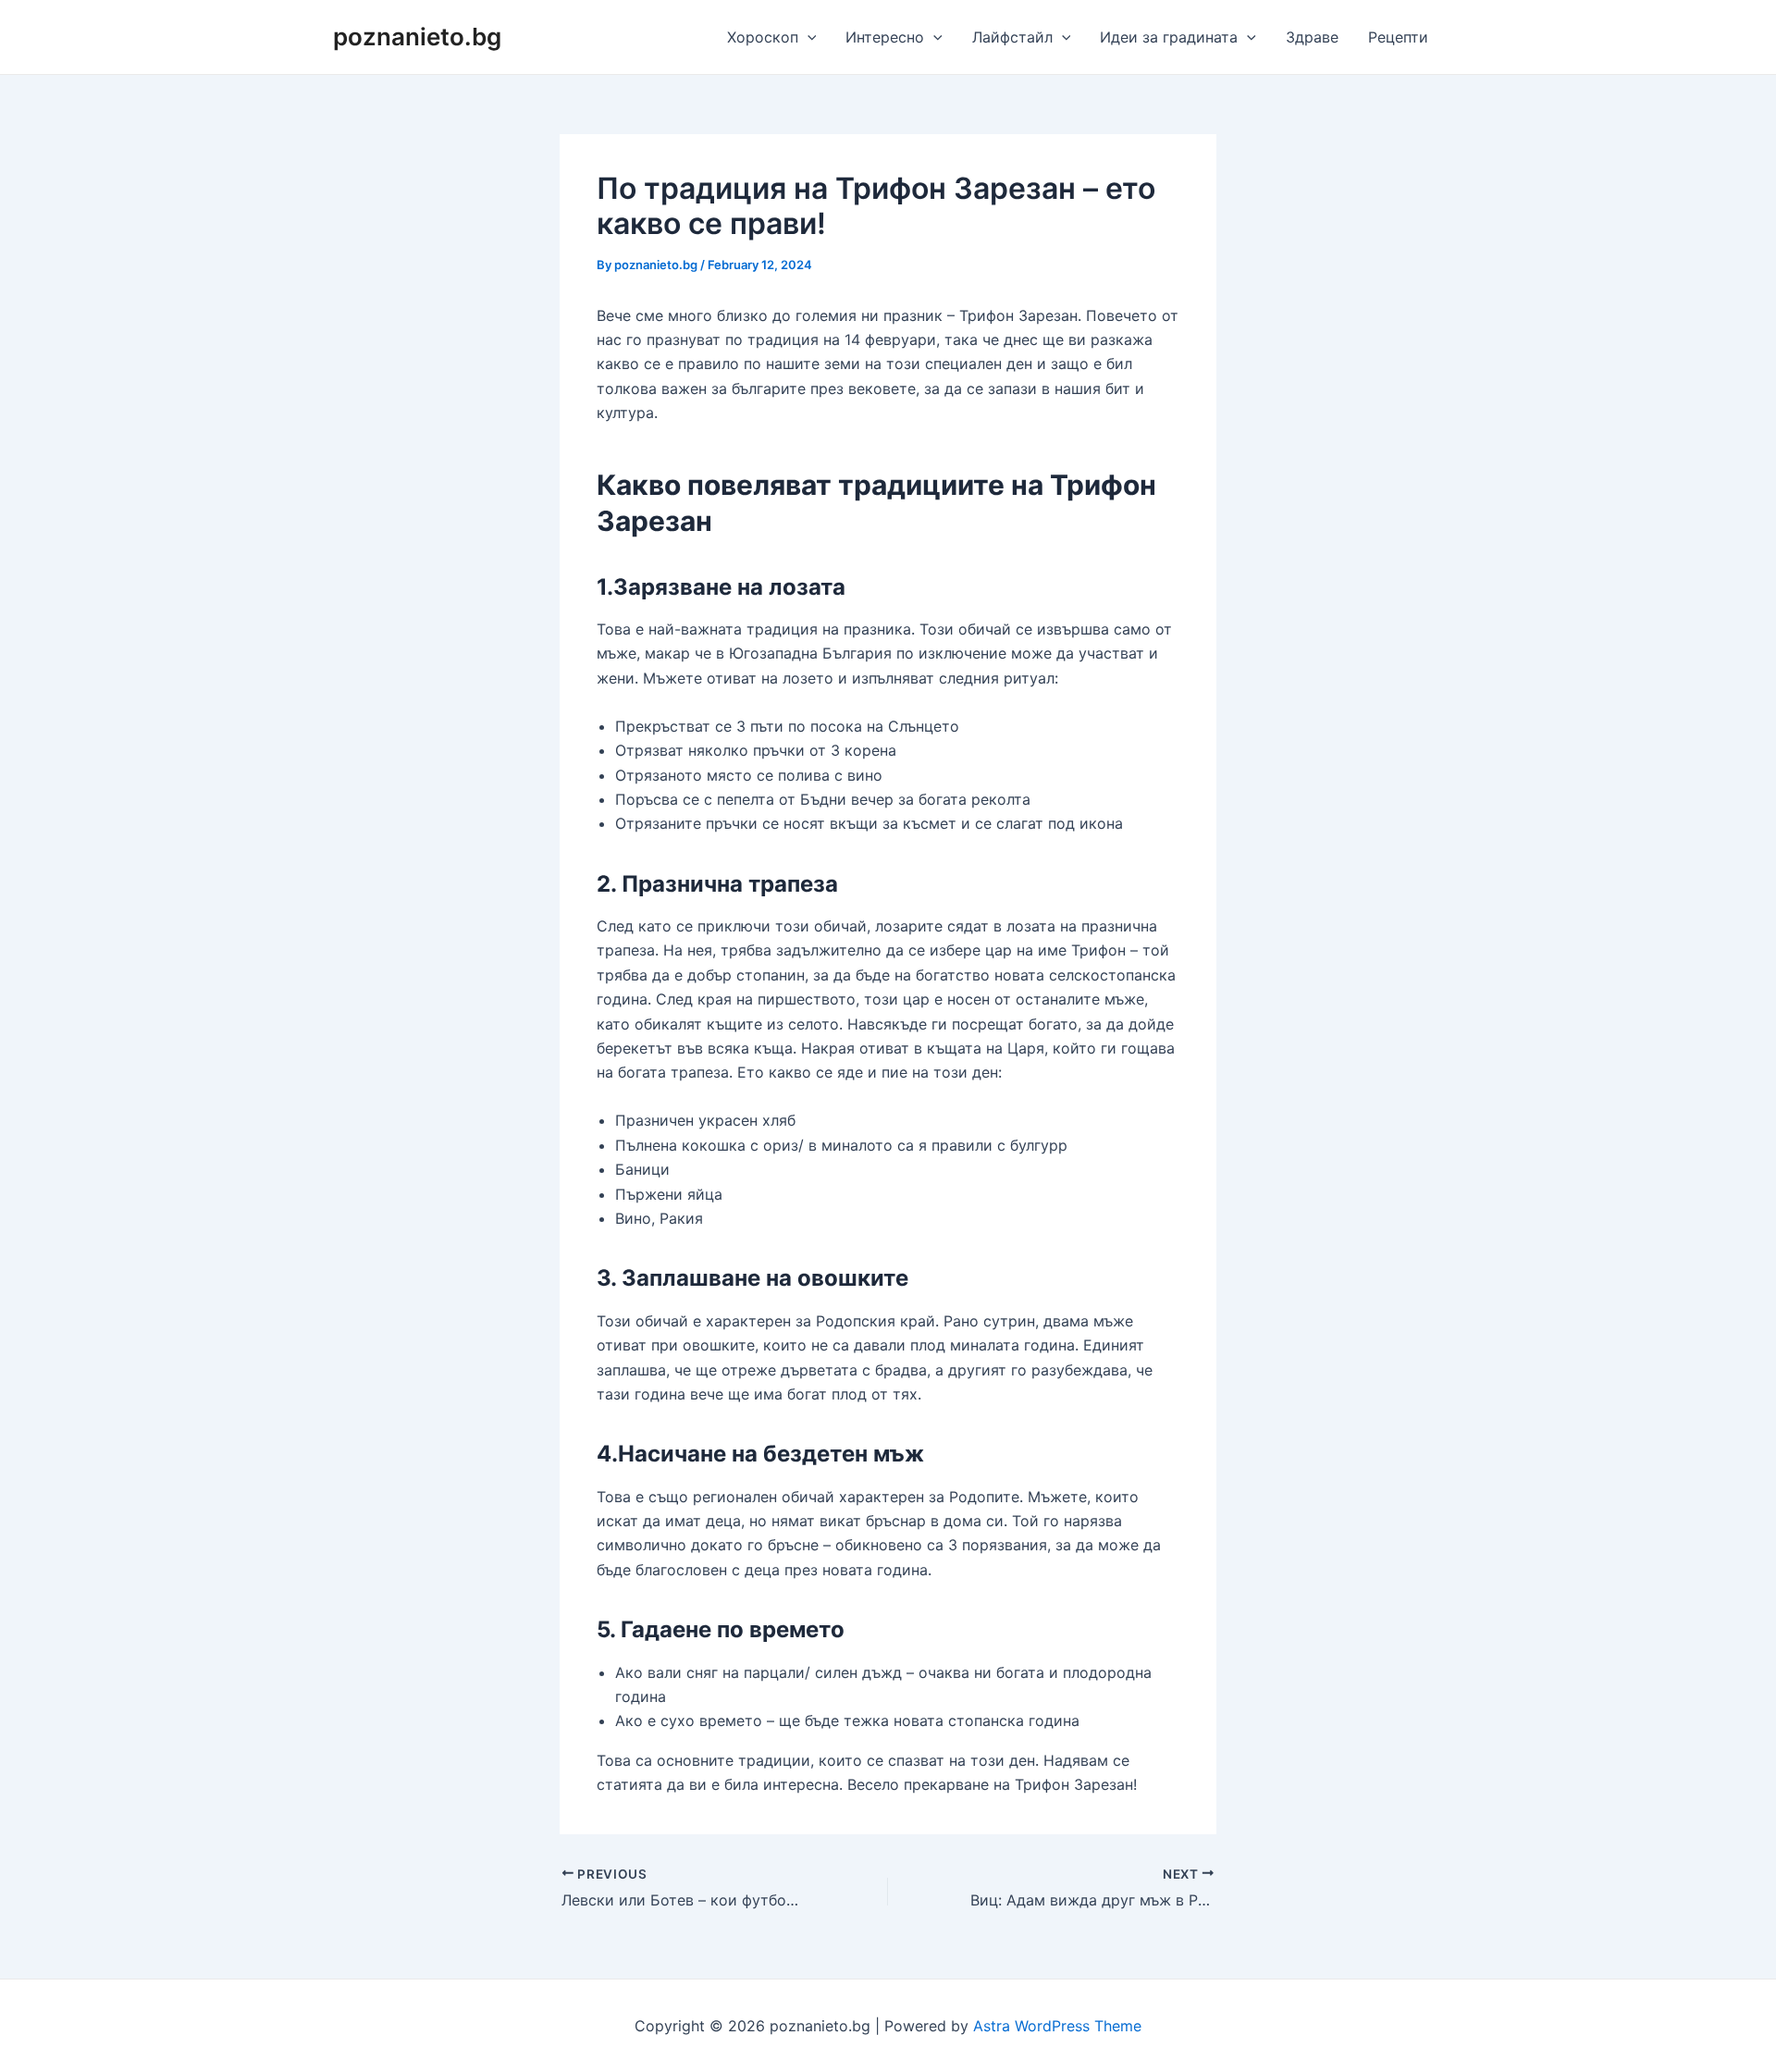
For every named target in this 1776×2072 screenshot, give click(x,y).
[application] (808, 37)
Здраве (1312, 37)
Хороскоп (763, 37)
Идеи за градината (1169, 37)
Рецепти (1398, 37)
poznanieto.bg (417, 37)
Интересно (885, 37)
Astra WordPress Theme (1057, 2026)
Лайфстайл (1012, 37)
